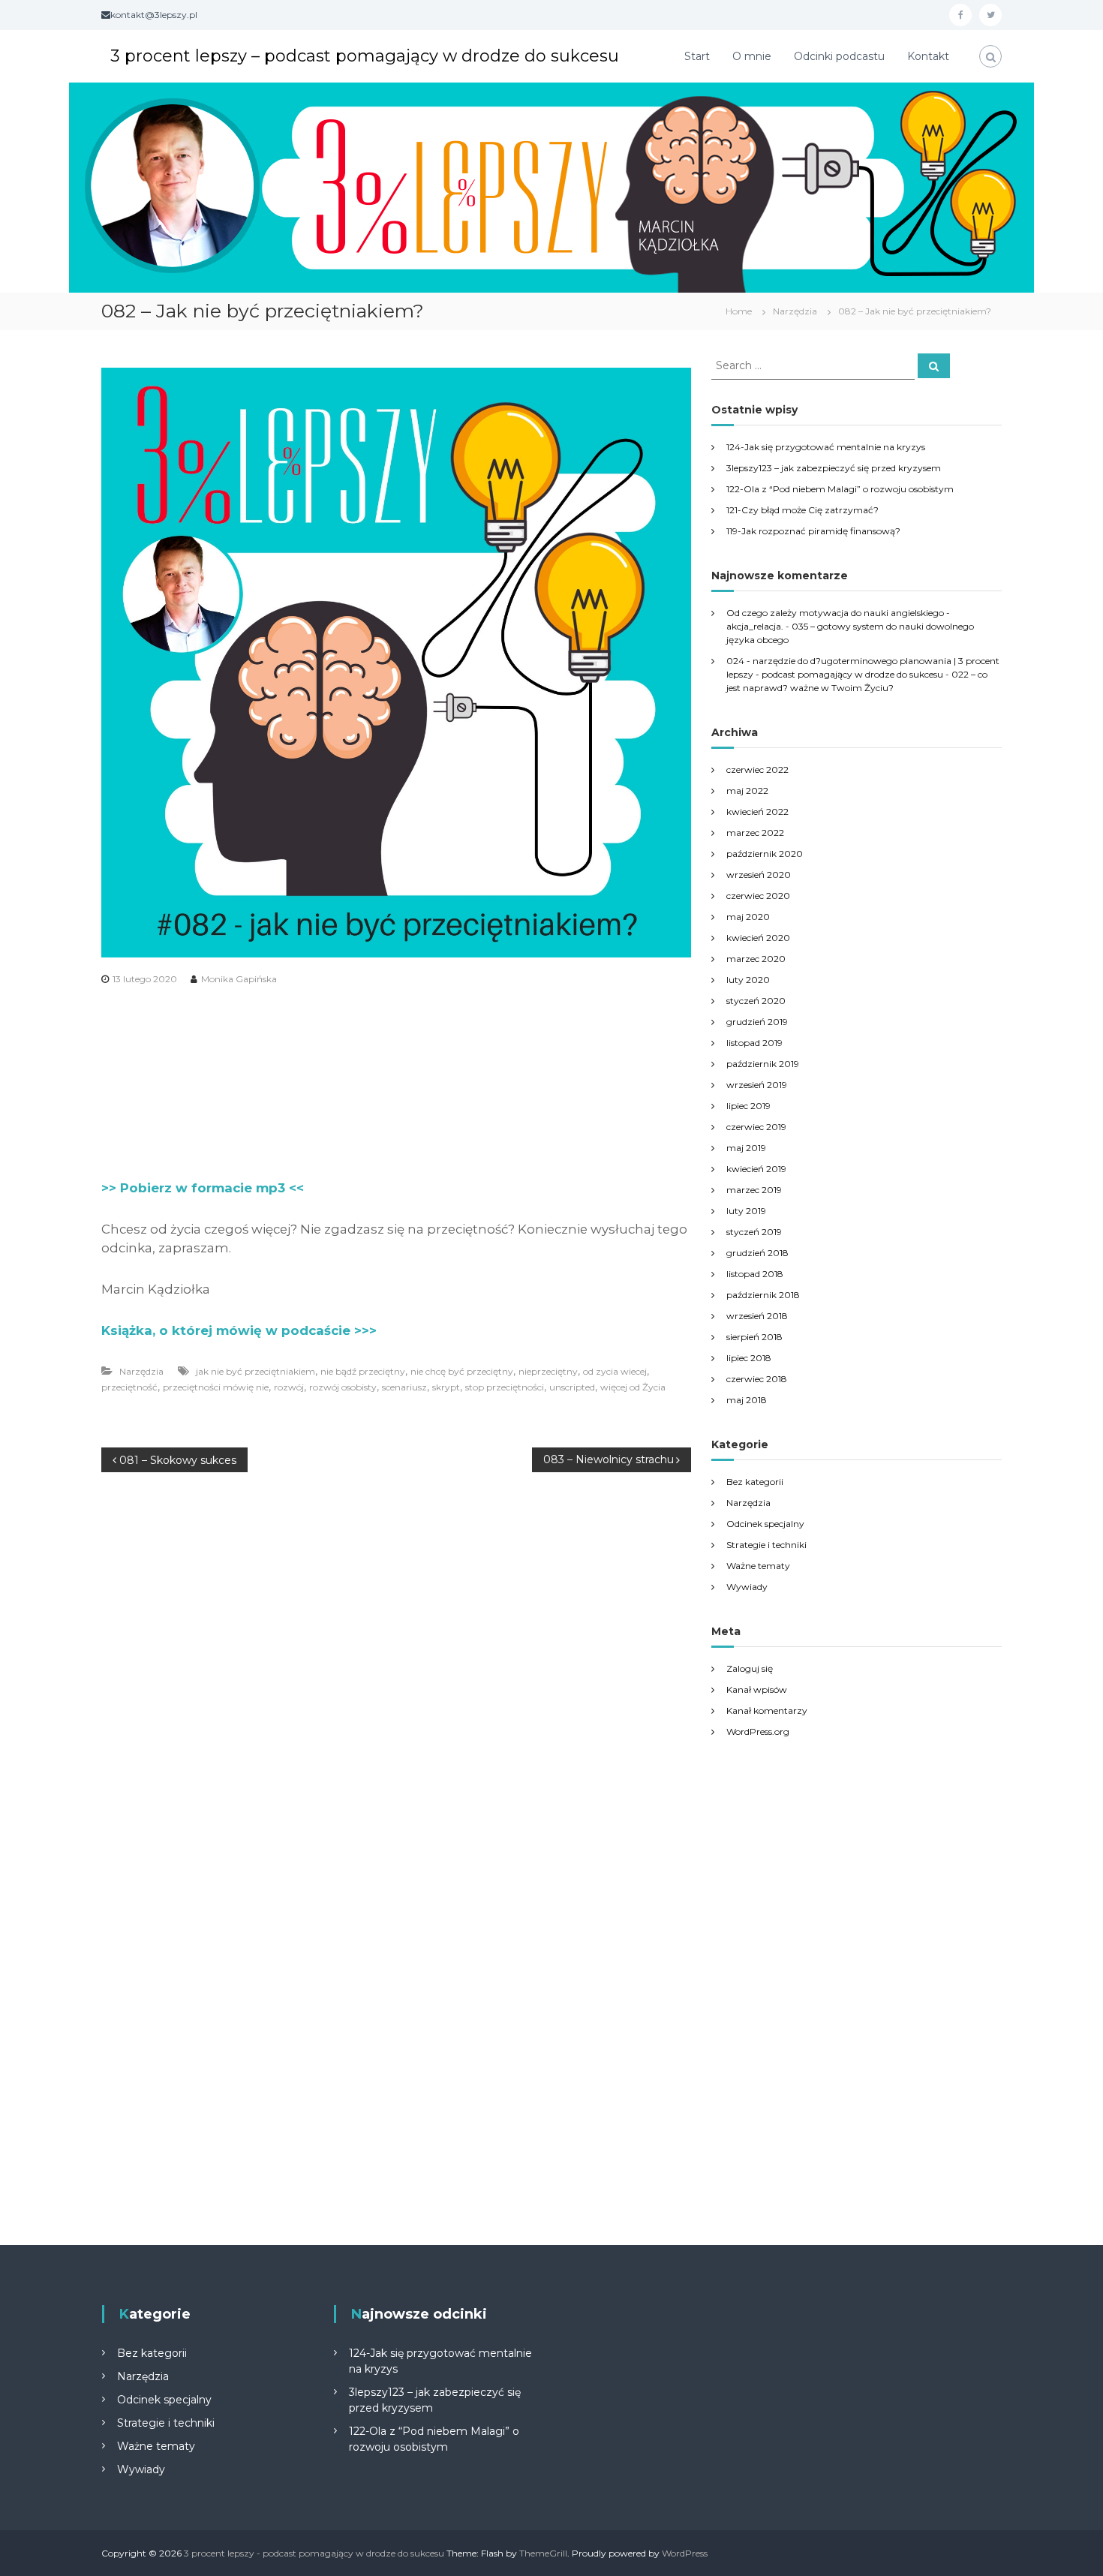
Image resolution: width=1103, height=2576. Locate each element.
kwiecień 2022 (757, 812)
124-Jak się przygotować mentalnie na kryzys (826, 447)
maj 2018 (747, 1400)
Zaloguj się (750, 1668)
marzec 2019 (754, 1190)
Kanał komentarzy (767, 1710)
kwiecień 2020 (758, 938)
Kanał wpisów (757, 1689)
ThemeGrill (543, 2553)
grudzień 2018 (757, 1253)
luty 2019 (746, 1211)
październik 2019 (763, 1064)
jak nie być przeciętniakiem (255, 1371)
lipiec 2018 (749, 1358)
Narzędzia (795, 311)
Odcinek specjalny (765, 1524)
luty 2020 (748, 980)
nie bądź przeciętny (363, 1371)
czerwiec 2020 (758, 896)
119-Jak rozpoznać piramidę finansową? (813, 531)
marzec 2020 (756, 959)
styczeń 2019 (754, 1232)
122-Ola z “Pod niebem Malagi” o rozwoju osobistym (840, 489)
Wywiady (747, 1587)
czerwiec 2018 (757, 1379)
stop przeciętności (505, 1387)
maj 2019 (746, 1148)
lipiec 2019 (748, 1106)
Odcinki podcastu (839, 56)
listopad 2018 (755, 1274)
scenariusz (404, 1387)
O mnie (752, 56)
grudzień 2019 (757, 1022)
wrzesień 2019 (757, 1085)
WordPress (685, 2553)
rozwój (289, 1387)
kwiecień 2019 (756, 1169)
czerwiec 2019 (756, 1127)
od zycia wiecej (615, 1371)
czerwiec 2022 (757, 769)
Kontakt (928, 56)
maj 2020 (748, 917)
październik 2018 (763, 1295)
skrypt (446, 1387)
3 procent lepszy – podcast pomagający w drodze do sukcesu (365, 56)
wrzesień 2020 (759, 875)
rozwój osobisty (343, 1387)
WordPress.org (758, 1731)
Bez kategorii (755, 1482)
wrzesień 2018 (757, 1316)
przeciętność (129, 1387)
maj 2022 (747, 791)
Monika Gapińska (239, 979)
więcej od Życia (633, 1387)
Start (697, 56)
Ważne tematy (758, 1566)
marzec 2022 (755, 833)
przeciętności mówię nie (216, 1387)
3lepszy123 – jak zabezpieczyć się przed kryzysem (834, 468)
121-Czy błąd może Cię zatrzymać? (802, 510)
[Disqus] (396, 1664)
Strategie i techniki (766, 1545)
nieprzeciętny (548, 1371)
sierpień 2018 (754, 1337)
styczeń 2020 (756, 1001)
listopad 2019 (754, 1043)
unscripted (572, 1387)
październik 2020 (765, 854)
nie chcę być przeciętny (462, 1371)
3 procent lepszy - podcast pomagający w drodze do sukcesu (314, 2553)
